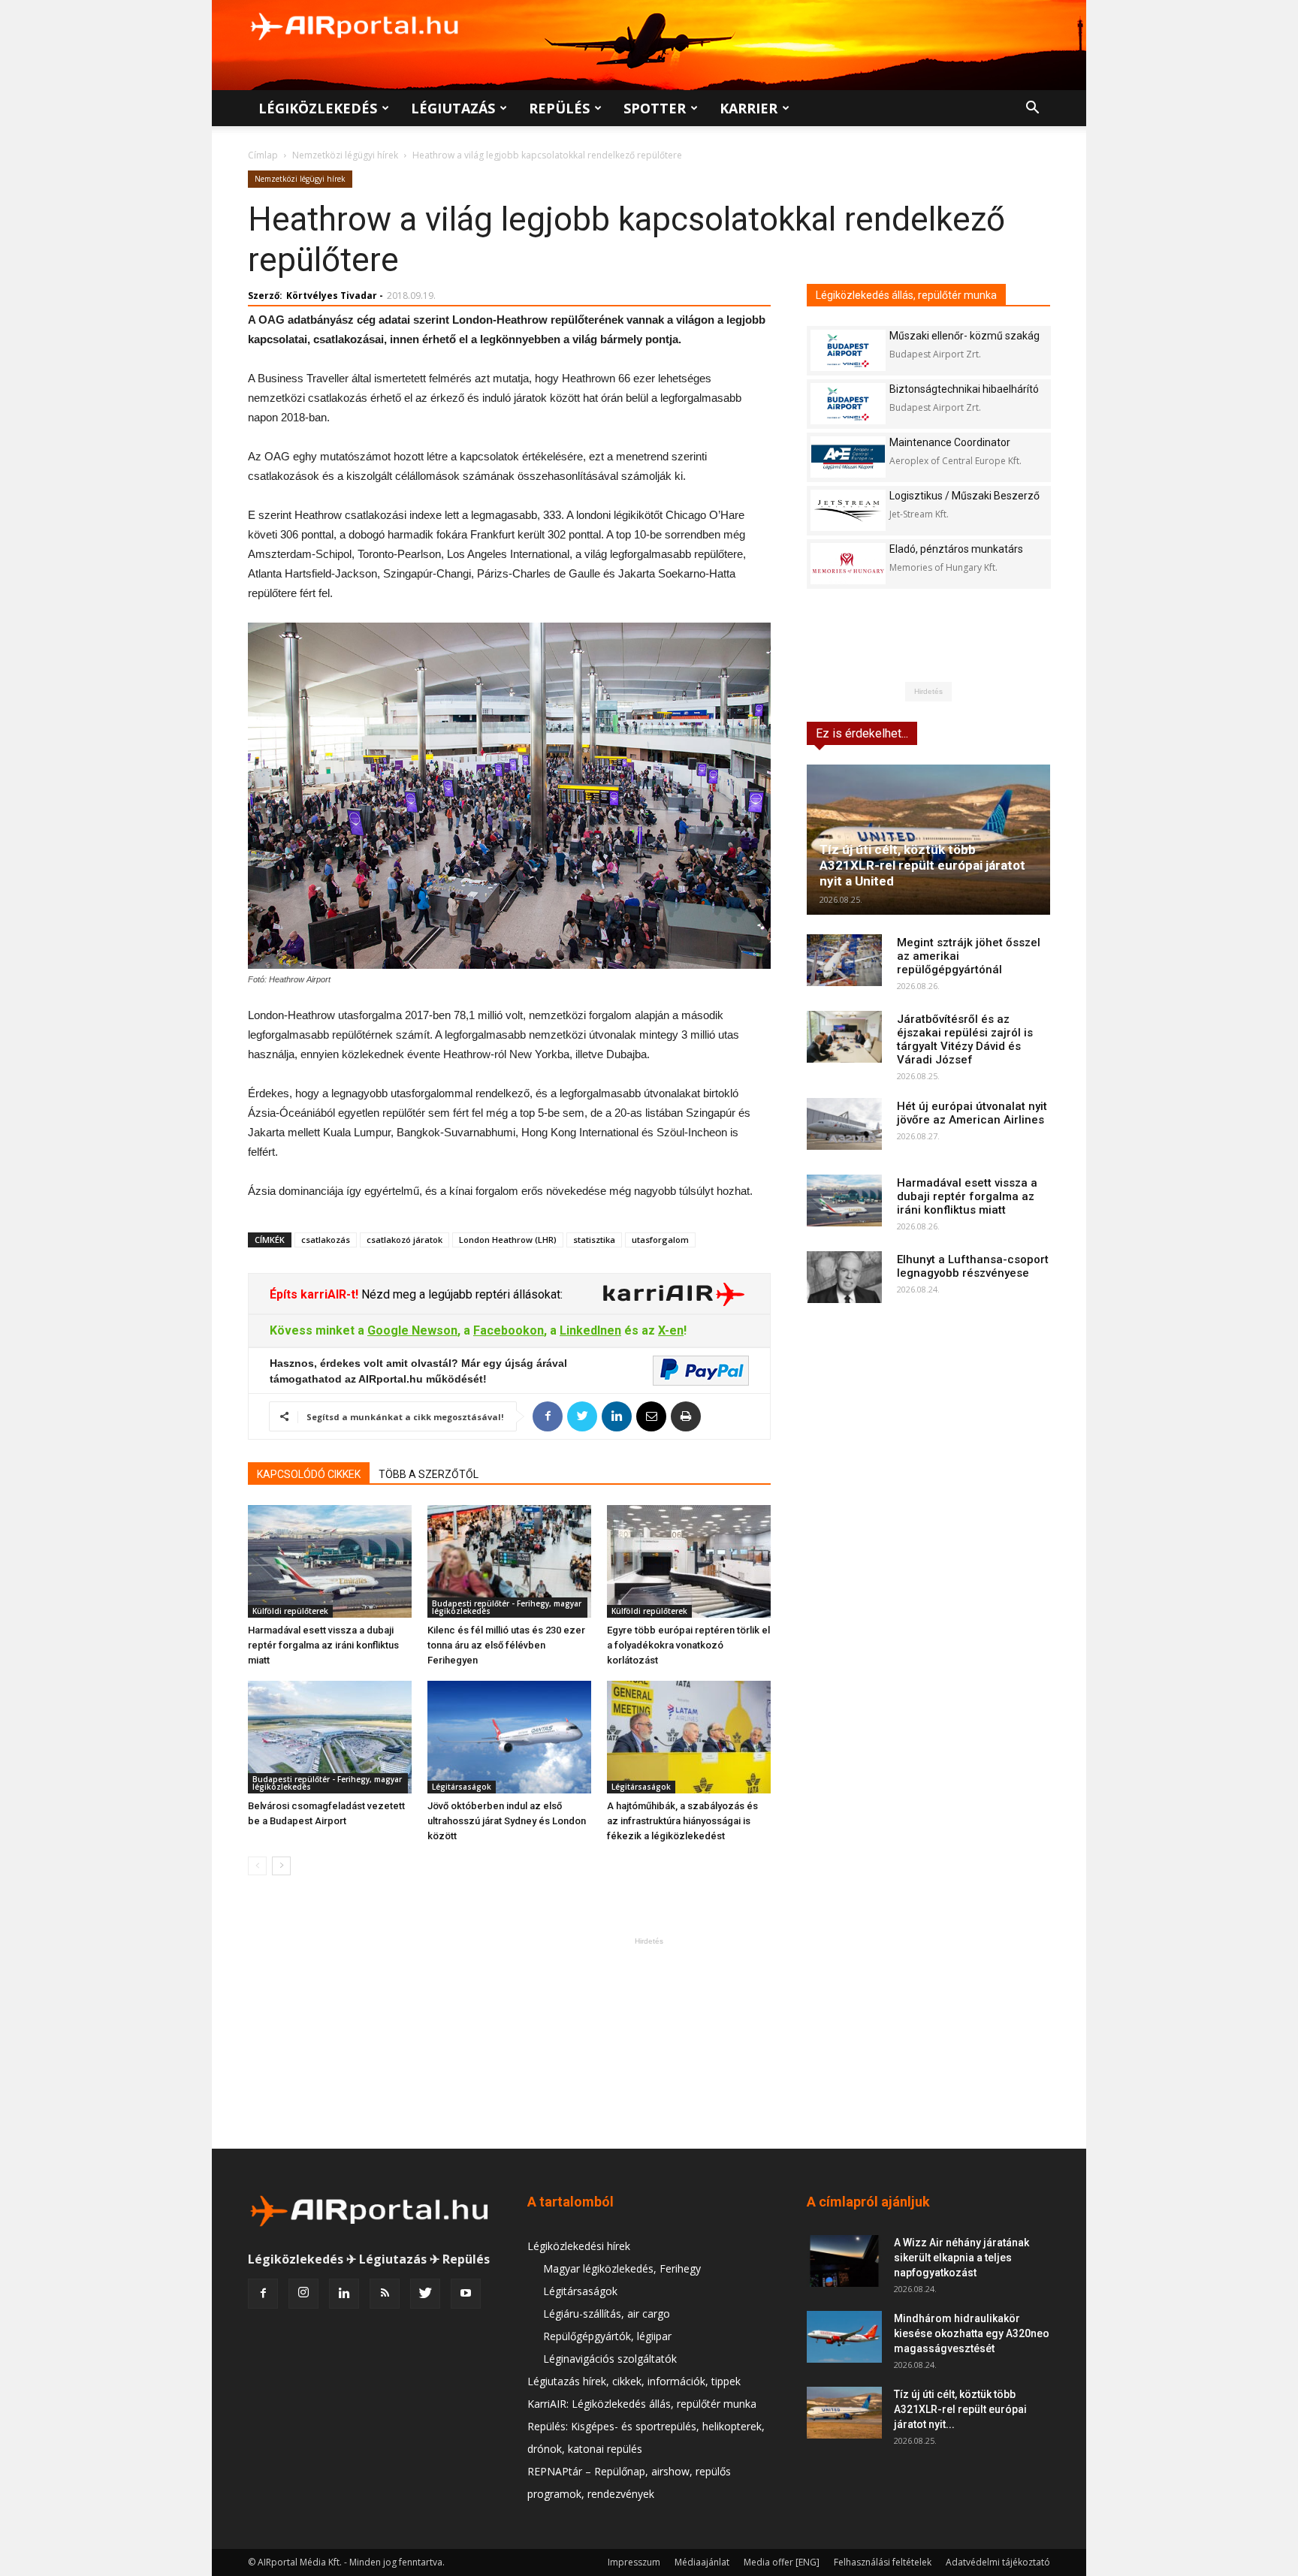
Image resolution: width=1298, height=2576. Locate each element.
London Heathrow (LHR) (508, 1240)
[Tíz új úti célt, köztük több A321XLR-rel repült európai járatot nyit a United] (928, 840)
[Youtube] (466, 2294)
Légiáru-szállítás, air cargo (607, 2314)
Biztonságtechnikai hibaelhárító (964, 389)
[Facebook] (263, 2294)
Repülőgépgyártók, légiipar (607, 2336)
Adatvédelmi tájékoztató (998, 2562)
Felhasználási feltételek (883, 2562)
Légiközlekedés (318, 108)
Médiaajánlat (702, 2562)
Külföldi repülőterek (290, 1611)
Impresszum (634, 2562)
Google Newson (412, 1330)
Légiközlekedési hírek (579, 2246)
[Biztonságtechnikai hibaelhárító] (848, 404)
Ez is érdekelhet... (862, 733)
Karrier (749, 108)
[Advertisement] (649, 2043)
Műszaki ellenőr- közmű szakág (964, 336)
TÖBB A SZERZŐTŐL (429, 1474)
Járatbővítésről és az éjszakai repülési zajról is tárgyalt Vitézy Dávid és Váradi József (965, 1039)
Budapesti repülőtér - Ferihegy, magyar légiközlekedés (507, 1607)
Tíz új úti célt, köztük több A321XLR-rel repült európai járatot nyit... (960, 2409)
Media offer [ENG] (782, 2562)
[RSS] (385, 2294)
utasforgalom (660, 1240)
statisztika (594, 1240)
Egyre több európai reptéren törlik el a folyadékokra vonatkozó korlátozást (688, 1645)
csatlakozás (326, 1240)
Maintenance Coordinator (950, 442)
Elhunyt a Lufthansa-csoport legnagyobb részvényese (973, 1266)
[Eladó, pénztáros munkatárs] (848, 564)
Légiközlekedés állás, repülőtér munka (906, 295)
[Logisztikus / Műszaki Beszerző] (848, 510)
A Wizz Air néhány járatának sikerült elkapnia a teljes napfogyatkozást (961, 2258)
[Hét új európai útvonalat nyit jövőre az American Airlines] (844, 1124)
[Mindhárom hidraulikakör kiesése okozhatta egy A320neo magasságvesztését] (844, 2337)
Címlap (263, 155)
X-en (671, 1330)
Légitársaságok (462, 1787)
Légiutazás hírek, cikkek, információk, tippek (634, 2381)
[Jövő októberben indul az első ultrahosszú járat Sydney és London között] (509, 1737)
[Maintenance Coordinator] (848, 457)
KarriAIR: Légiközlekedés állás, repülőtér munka (642, 2404)
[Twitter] (425, 2294)
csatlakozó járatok (404, 1240)
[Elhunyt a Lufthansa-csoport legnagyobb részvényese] (844, 1277)
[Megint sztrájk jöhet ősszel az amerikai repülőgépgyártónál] (844, 960)
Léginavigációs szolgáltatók (610, 2359)
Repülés (559, 108)
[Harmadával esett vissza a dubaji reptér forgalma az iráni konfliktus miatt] (330, 1561)
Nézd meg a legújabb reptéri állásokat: (460, 1294)
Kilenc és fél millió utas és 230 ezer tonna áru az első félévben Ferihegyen (506, 1645)
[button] (1032, 109)
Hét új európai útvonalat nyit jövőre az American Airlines (972, 1113)
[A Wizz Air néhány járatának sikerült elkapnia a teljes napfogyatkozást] (844, 2261)
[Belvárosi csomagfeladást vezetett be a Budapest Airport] (330, 1737)
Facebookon (509, 1330)
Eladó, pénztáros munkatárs (956, 549)
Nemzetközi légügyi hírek (345, 155)
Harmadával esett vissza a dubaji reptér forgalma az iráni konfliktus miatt (323, 1645)
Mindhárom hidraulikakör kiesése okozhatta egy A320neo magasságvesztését (972, 2333)
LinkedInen (590, 1330)
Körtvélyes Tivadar (332, 296)
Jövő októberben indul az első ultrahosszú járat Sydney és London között (507, 1821)
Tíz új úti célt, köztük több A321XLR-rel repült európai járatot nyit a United (922, 865)
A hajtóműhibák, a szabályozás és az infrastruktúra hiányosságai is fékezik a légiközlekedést (682, 1821)
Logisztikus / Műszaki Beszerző (964, 496)
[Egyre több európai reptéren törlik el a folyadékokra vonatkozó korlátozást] (689, 1561)
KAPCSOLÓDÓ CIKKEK (309, 1474)
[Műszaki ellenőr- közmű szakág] (848, 350)
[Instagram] (303, 2294)
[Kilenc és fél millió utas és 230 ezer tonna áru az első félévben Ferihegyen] (509, 1561)
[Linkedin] (344, 2294)
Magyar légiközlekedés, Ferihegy (622, 2268)
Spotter (655, 108)
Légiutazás (453, 108)
